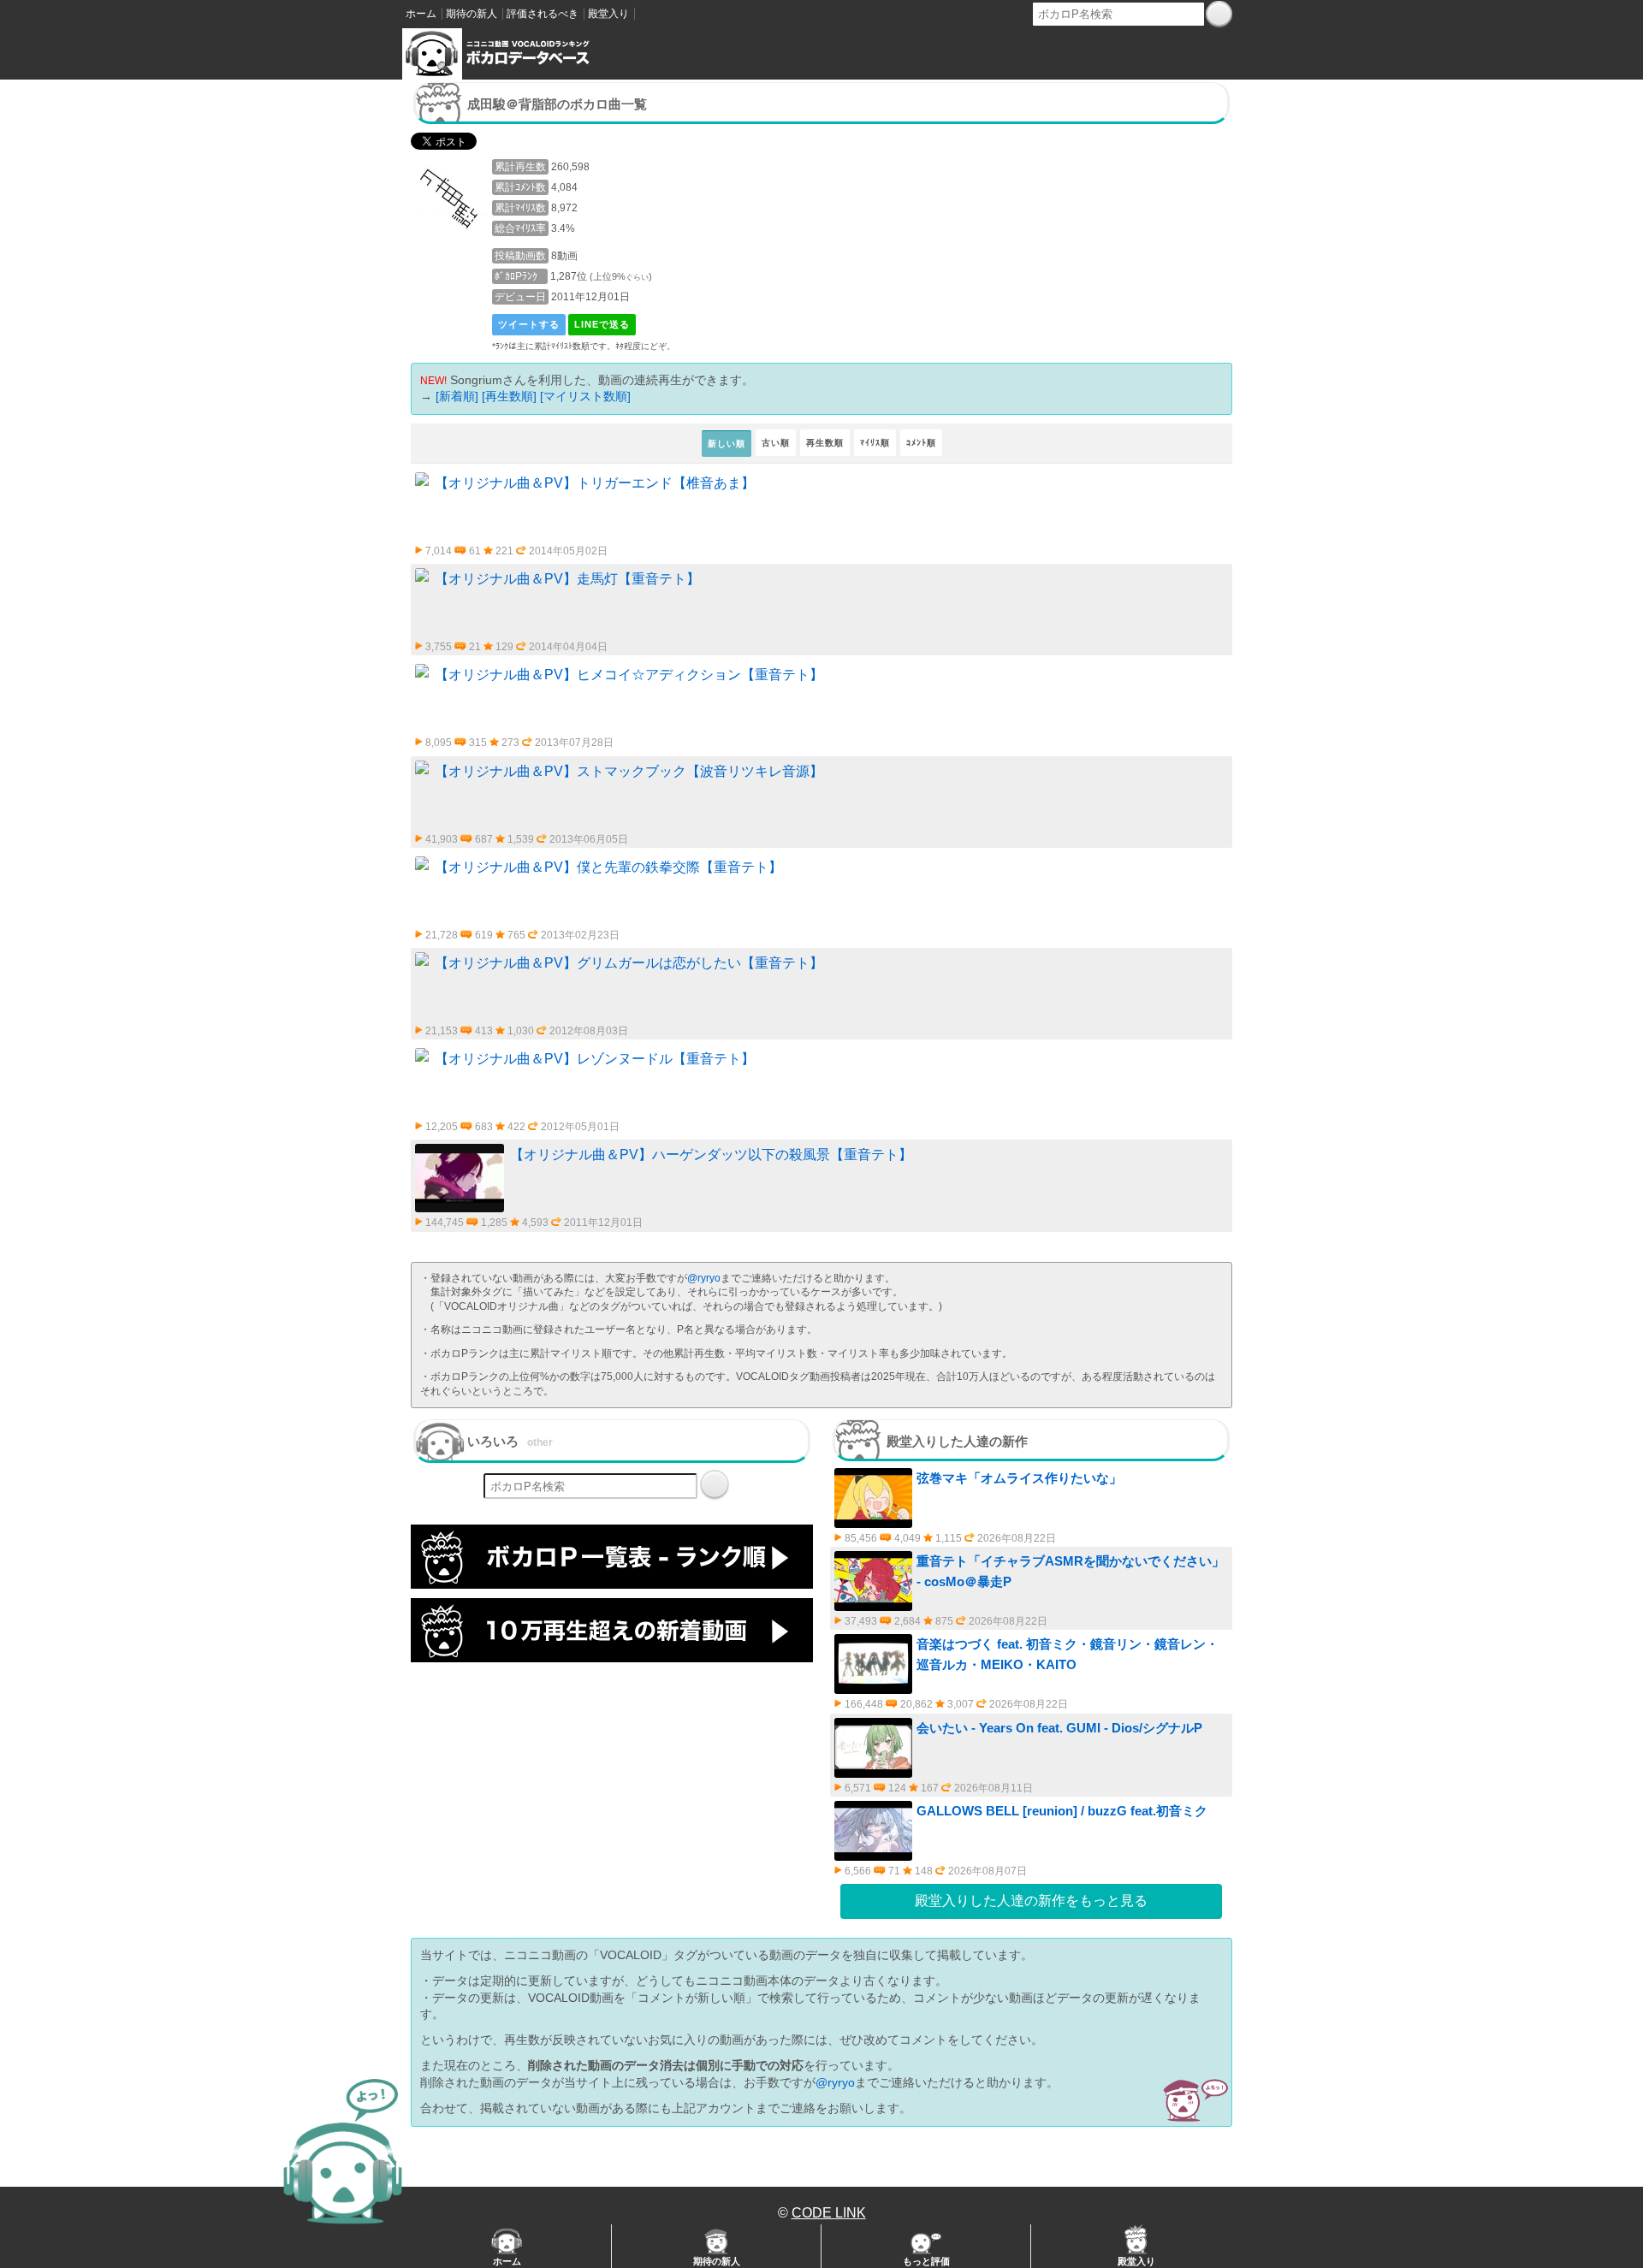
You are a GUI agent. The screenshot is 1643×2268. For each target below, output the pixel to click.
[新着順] (457, 396)
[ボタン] (1219, 14)
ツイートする (529, 324)
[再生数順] (509, 396)
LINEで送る (602, 324)
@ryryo (704, 1278)
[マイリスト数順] (585, 396)
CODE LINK (829, 2213)
